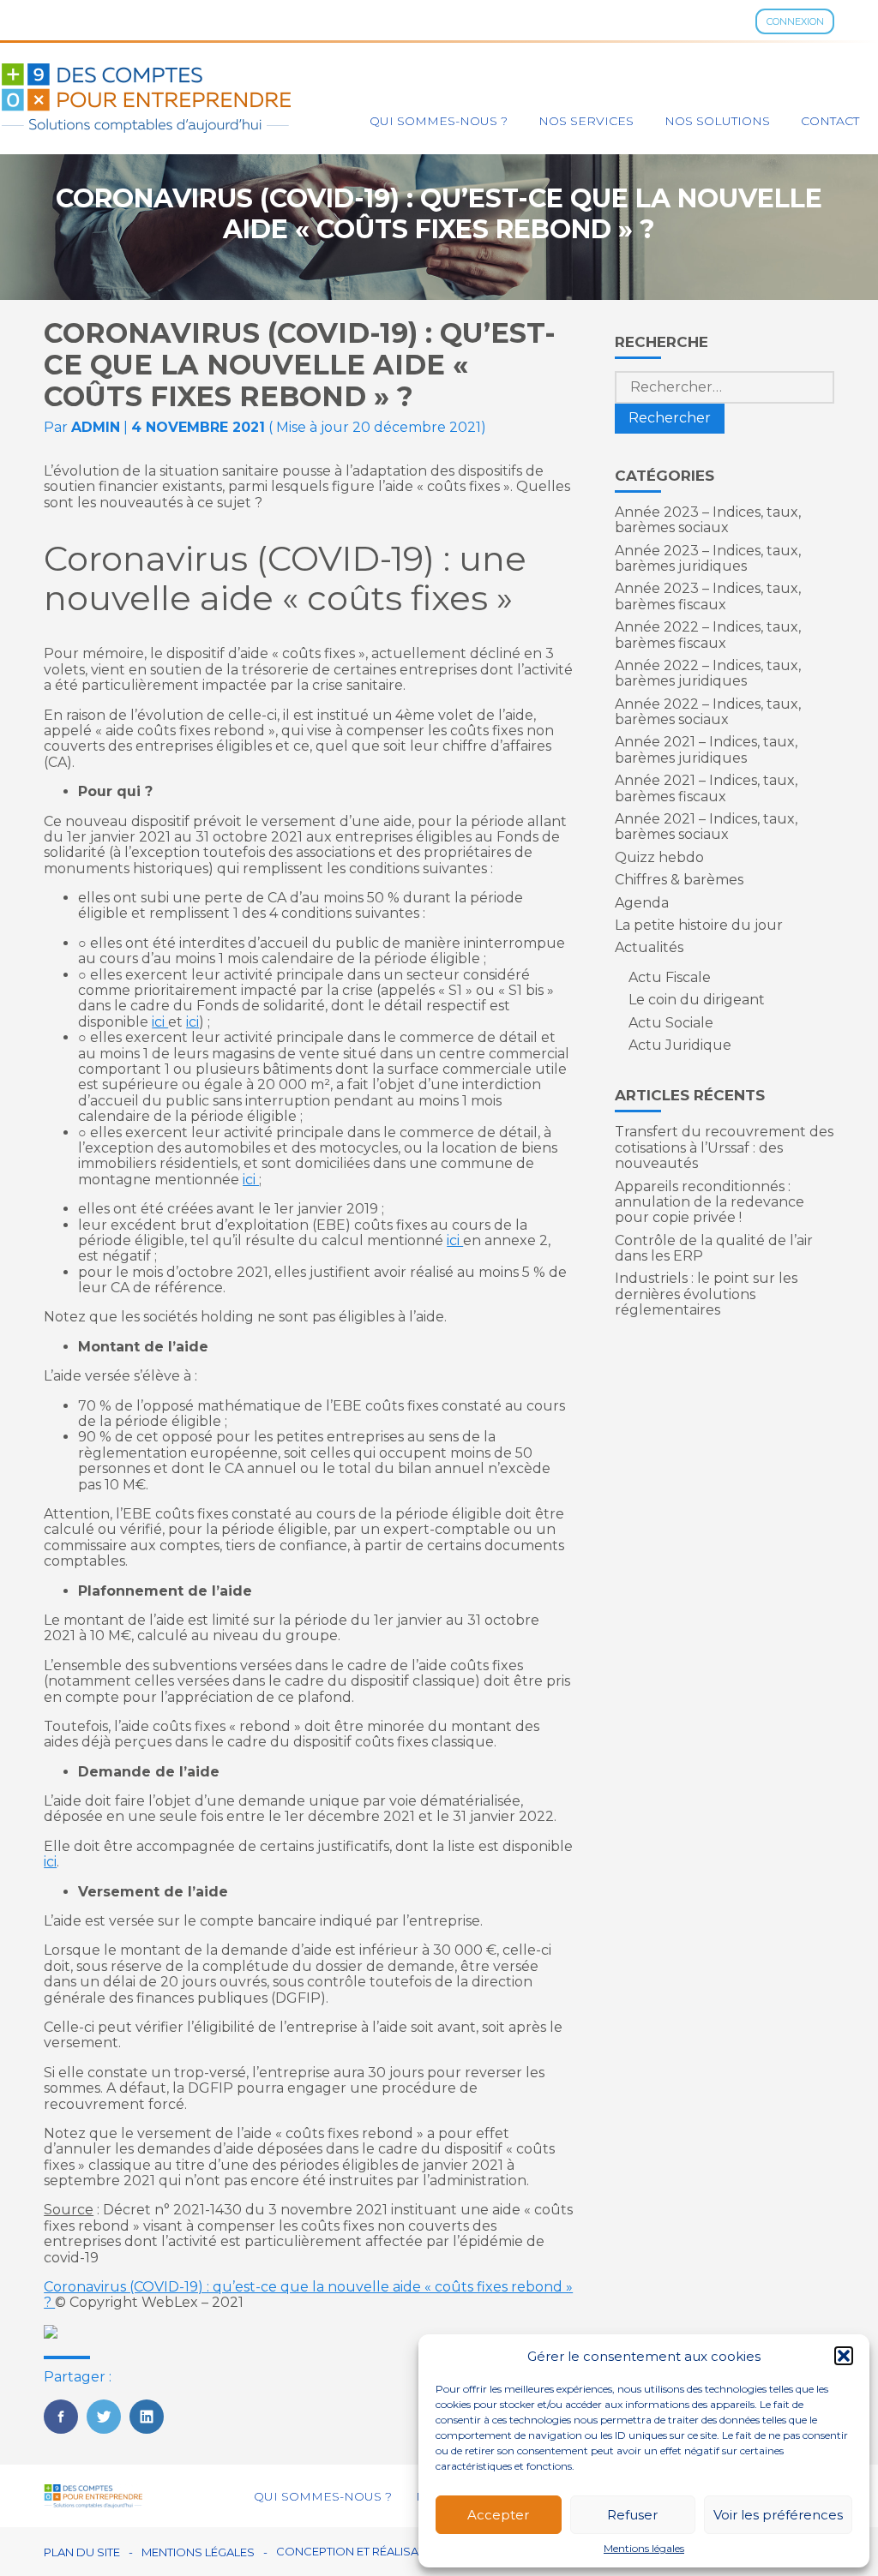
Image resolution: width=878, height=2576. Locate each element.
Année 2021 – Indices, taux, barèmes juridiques (706, 749)
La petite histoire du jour (699, 925)
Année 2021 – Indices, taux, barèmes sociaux (706, 827)
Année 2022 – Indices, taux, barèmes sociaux (708, 712)
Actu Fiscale (670, 977)
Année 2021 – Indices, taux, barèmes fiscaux (706, 788)
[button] (844, 2356)
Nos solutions (717, 121)
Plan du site (82, 2552)
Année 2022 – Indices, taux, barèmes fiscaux (708, 635)
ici (160, 1022)
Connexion (795, 21)
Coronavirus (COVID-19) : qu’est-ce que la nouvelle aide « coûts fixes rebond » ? (308, 2294)
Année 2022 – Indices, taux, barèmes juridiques (708, 673)
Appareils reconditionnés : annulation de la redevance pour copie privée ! (710, 1202)
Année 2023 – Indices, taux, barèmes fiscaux (708, 596)
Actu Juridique (680, 1045)
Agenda (642, 903)
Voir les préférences (778, 2515)
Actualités (649, 947)
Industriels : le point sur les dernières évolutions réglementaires (706, 1294)
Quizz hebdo (659, 857)
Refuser (632, 2515)
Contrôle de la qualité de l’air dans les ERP (714, 1248)
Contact (830, 121)
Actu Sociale (671, 1023)
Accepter (498, 2515)
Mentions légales (644, 2549)
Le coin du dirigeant (697, 1000)
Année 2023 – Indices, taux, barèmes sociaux (708, 520)
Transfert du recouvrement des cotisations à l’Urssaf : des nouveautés (724, 1147)
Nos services (586, 121)
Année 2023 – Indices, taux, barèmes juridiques (708, 558)
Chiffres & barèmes (679, 880)
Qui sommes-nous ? (439, 121)
